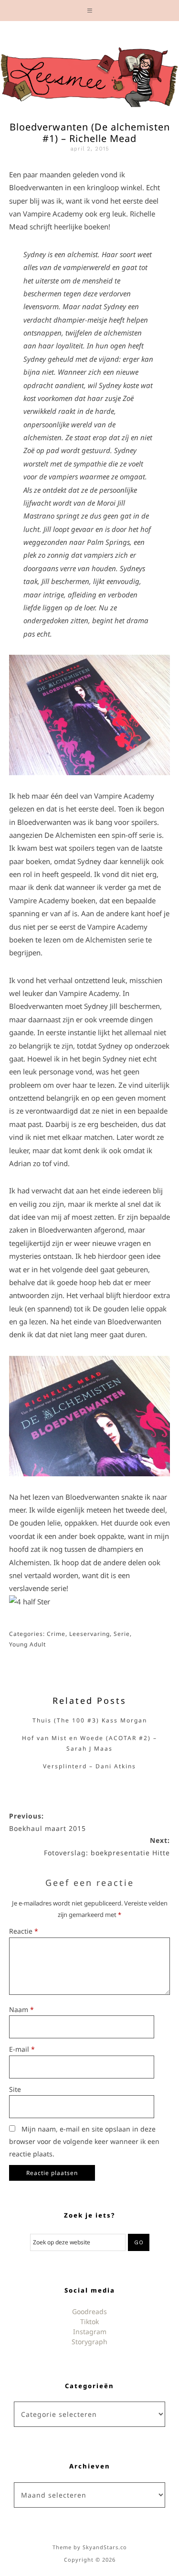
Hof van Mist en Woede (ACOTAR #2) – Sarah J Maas (89, 1743)
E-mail (22, 2049)
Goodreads (89, 2311)
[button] (89, 11)
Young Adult (27, 1644)
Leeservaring (89, 1634)
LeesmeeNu (89, 75)
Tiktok (89, 2322)
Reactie (24, 1931)
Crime (56, 1634)
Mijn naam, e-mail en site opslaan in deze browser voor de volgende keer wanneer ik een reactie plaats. (84, 2141)
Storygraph (89, 2342)
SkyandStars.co (105, 2547)
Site (15, 2089)
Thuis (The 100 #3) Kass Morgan (90, 1720)
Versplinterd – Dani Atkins (89, 1766)
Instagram (90, 2332)
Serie (122, 1634)
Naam (21, 2009)
